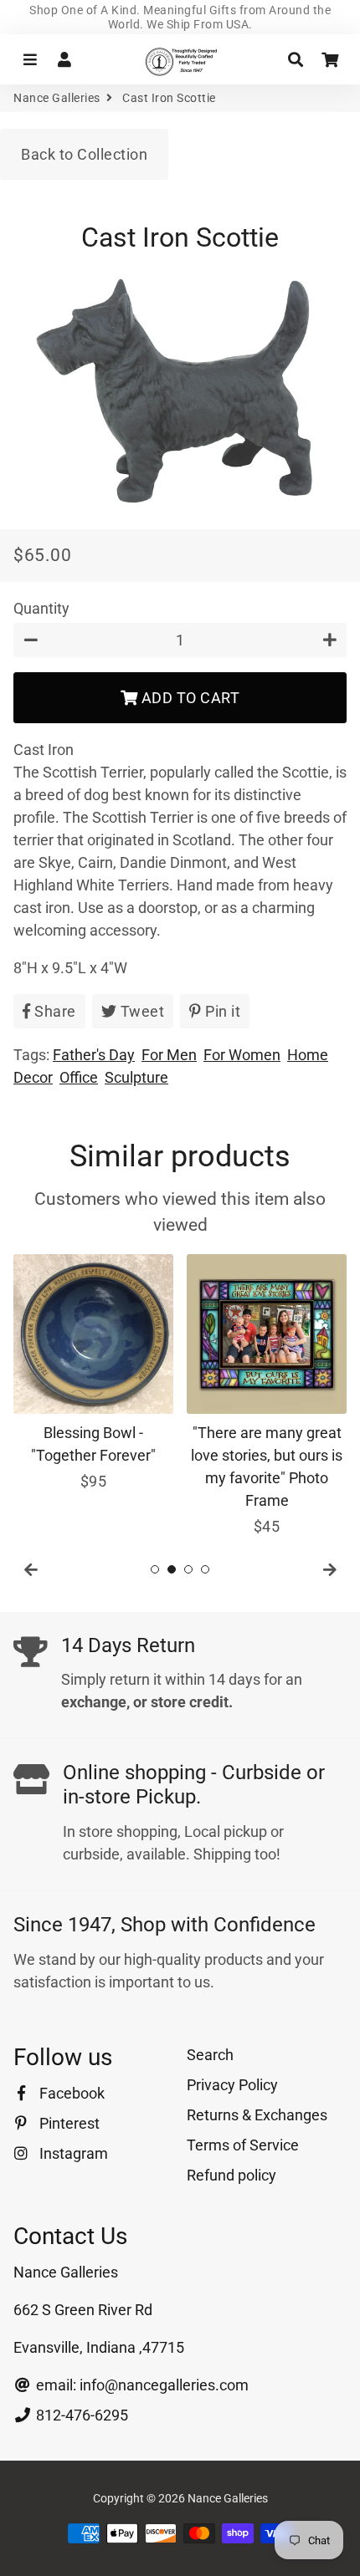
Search (210, 2055)
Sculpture (136, 1077)
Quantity (41, 608)
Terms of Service (243, 2145)
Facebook (70, 2093)
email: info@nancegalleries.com (141, 2385)
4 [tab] (205, 1569)
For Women (242, 1055)
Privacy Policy (232, 2085)
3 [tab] (188, 1569)
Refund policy (231, 2175)
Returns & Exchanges (257, 2115)
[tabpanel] (93, 1373)
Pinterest (68, 2123)
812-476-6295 (80, 2415)
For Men (169, 1055)
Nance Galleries (57, 98)
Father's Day (94, 1055)
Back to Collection (84, 154)
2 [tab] (172, 1569)
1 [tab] (155, 1569)
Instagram (72, 2153)
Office (79, 1077)
